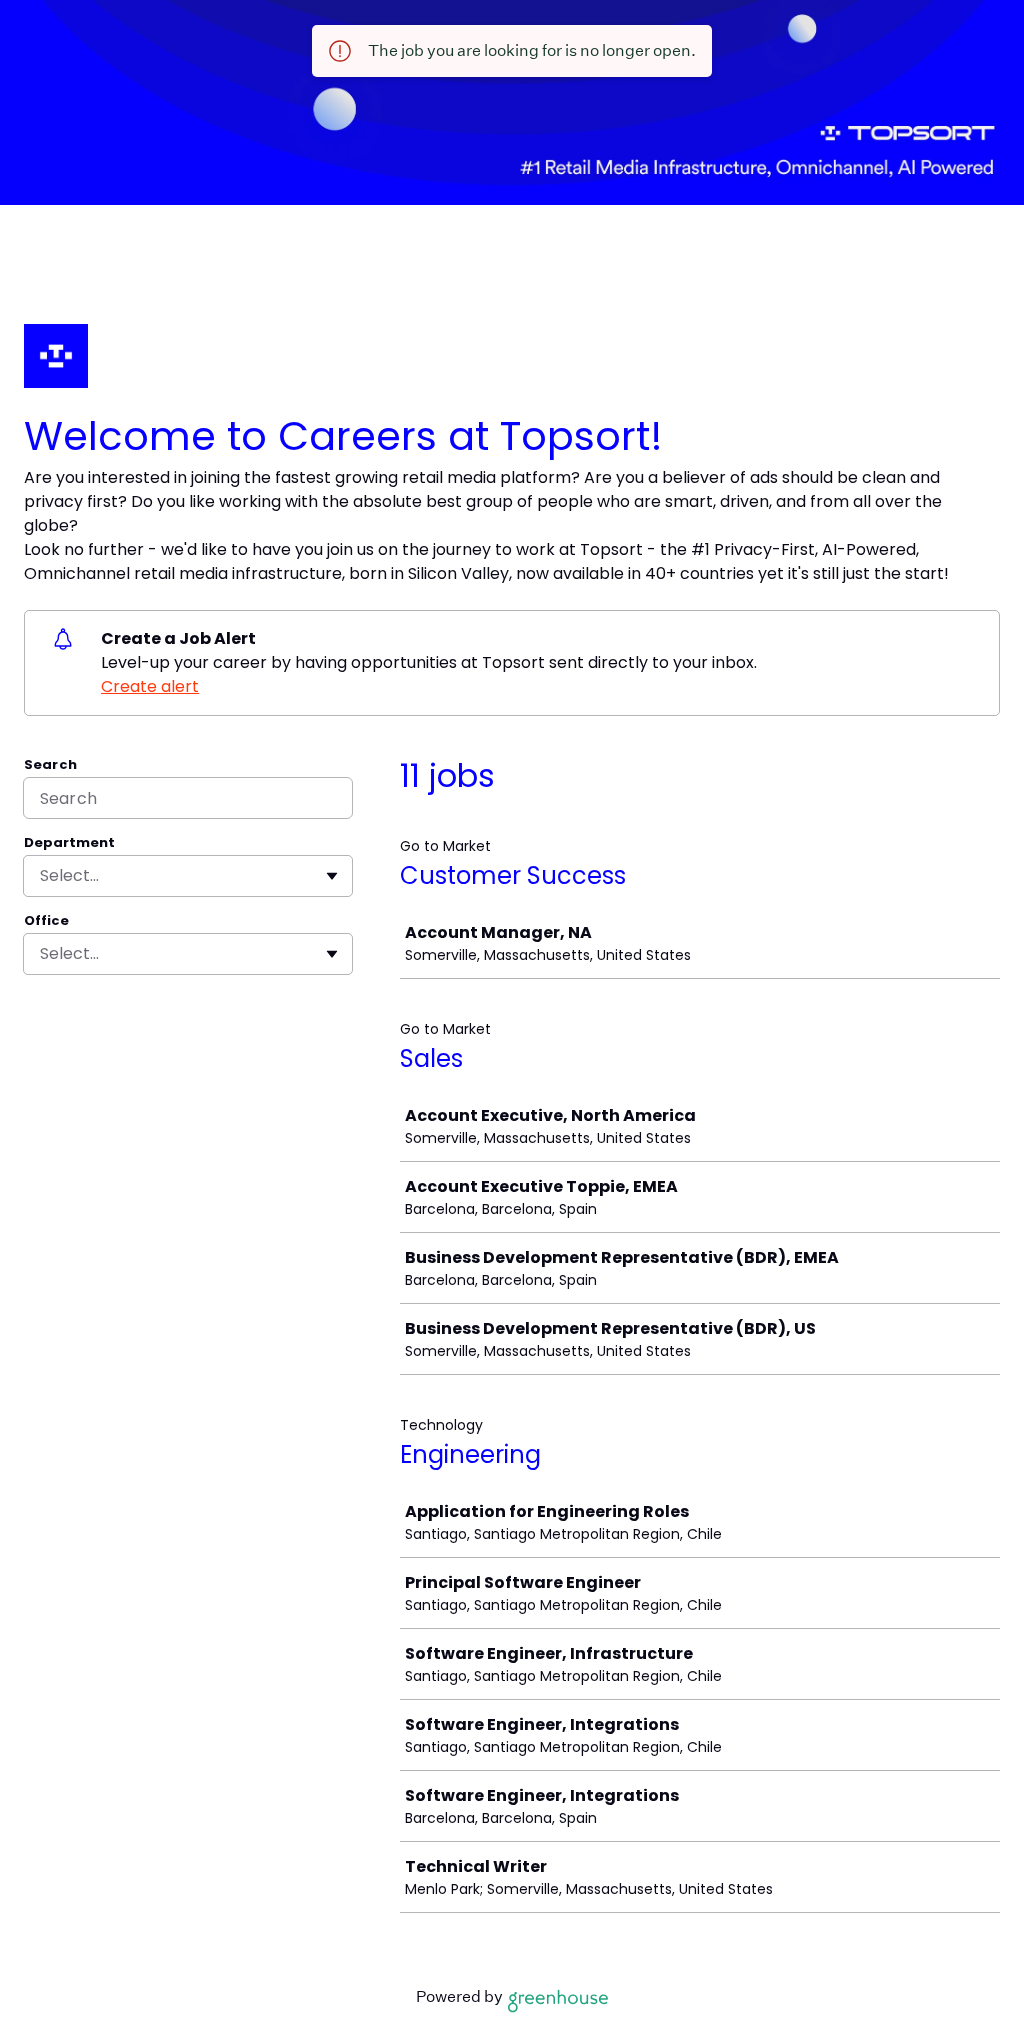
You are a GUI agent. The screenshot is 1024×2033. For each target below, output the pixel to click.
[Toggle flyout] (332, 876)
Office (46, 921)
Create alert (150, 686)
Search (50, 765)
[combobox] (42, 876)
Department (69, 843)
